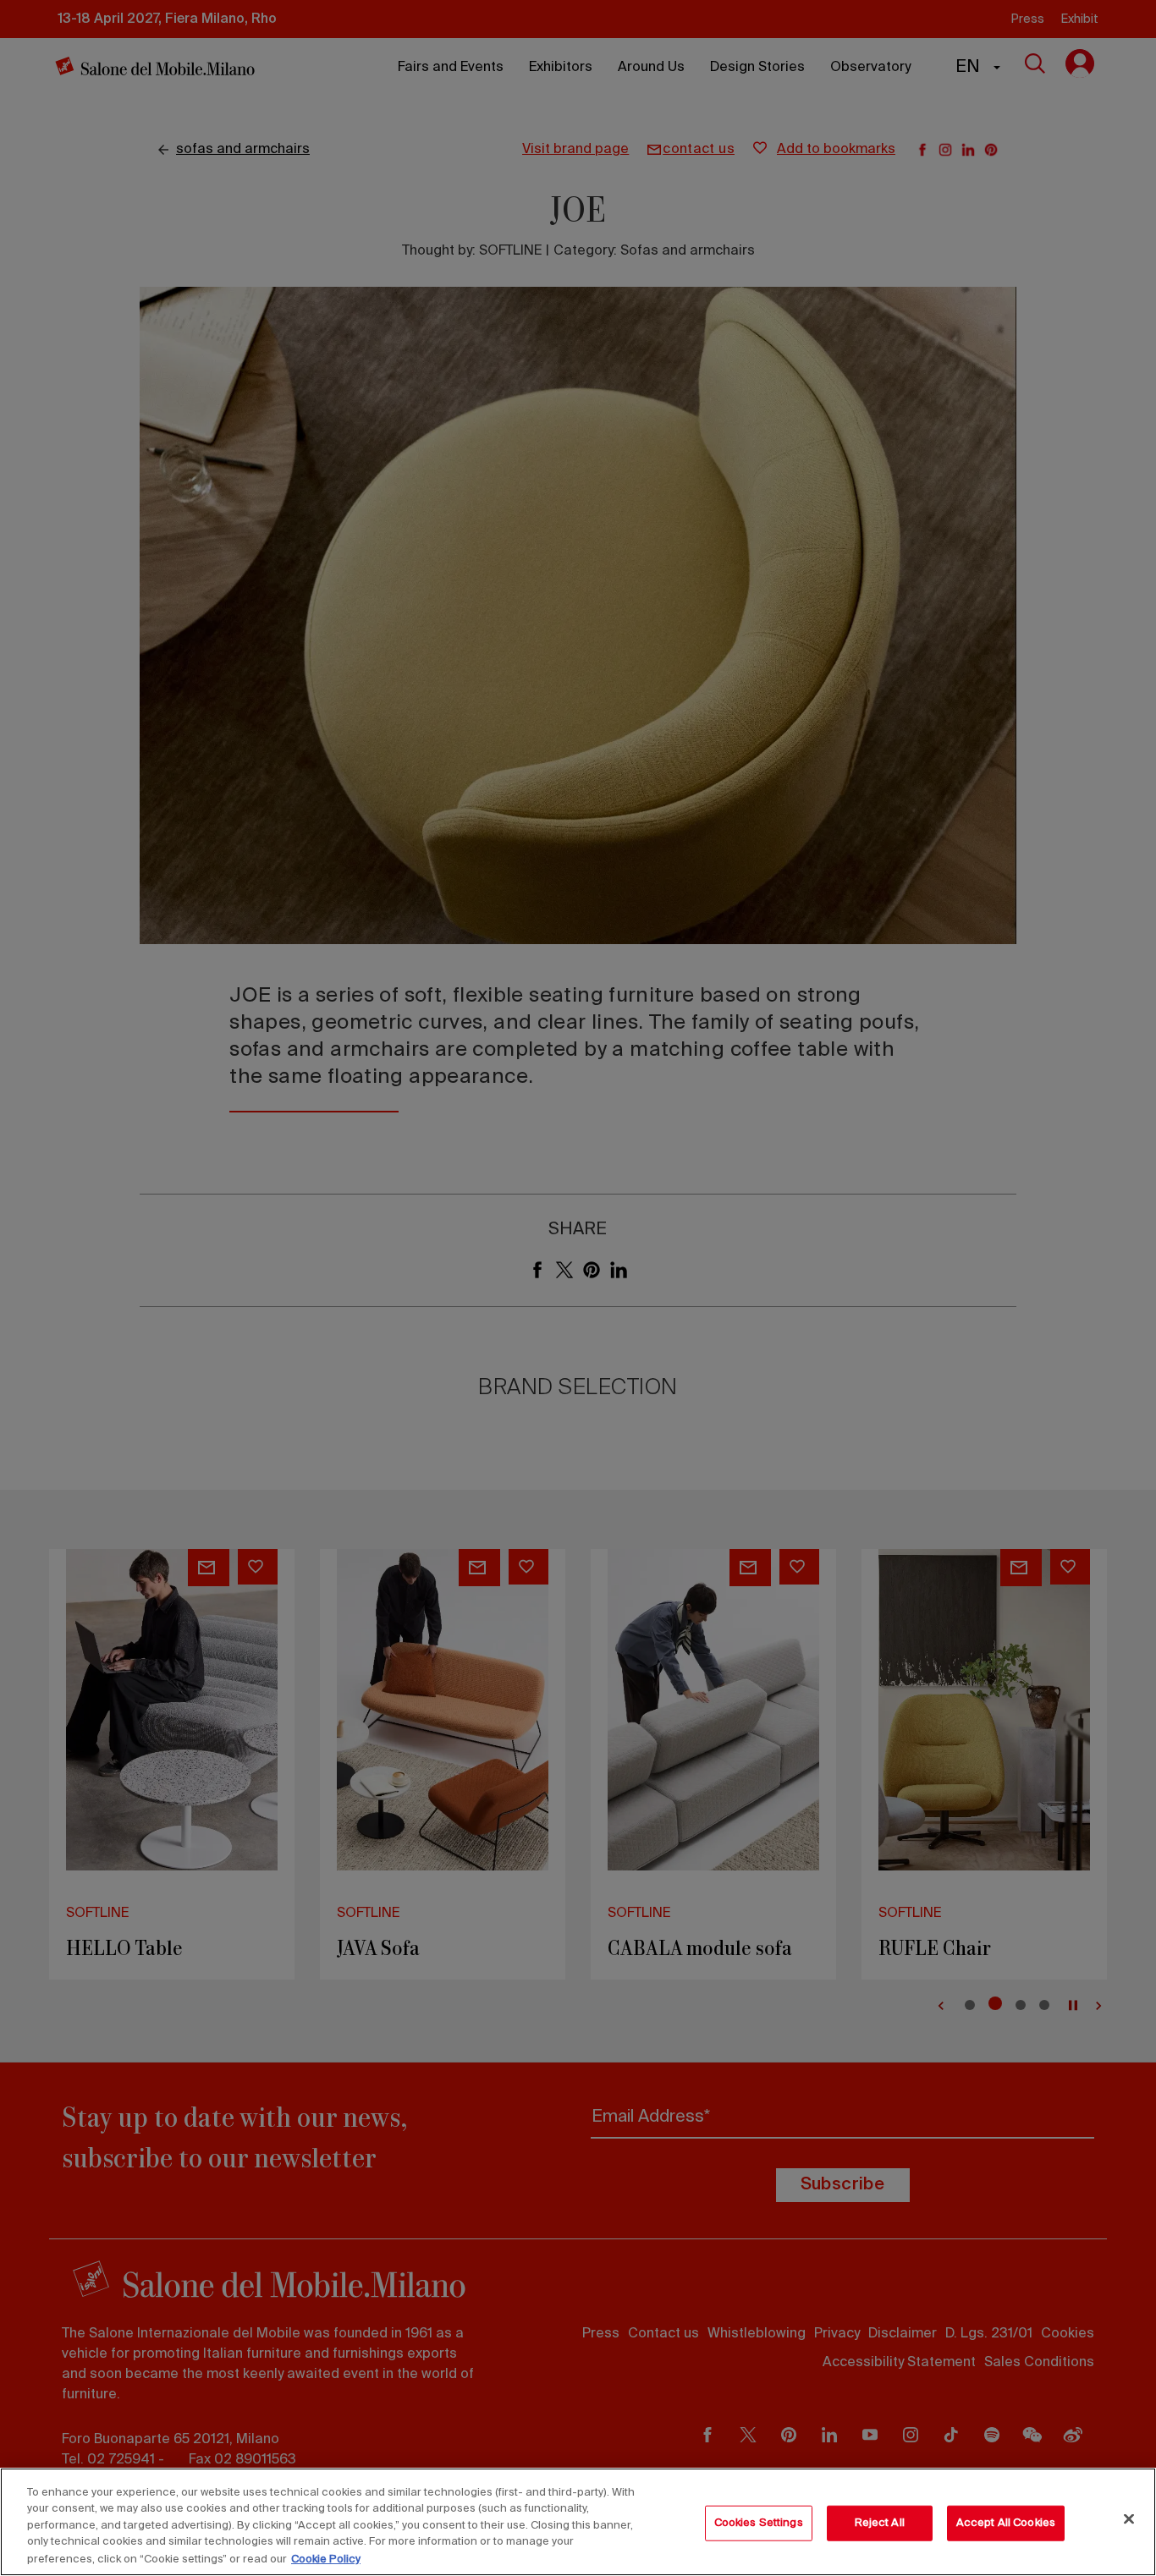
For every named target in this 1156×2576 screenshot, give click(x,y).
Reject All (880, 2523)
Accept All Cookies (1006, 2523)
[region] (578, 2522)
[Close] (1129, 2519)
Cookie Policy (326, 2559)
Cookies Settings (759, 2523)
